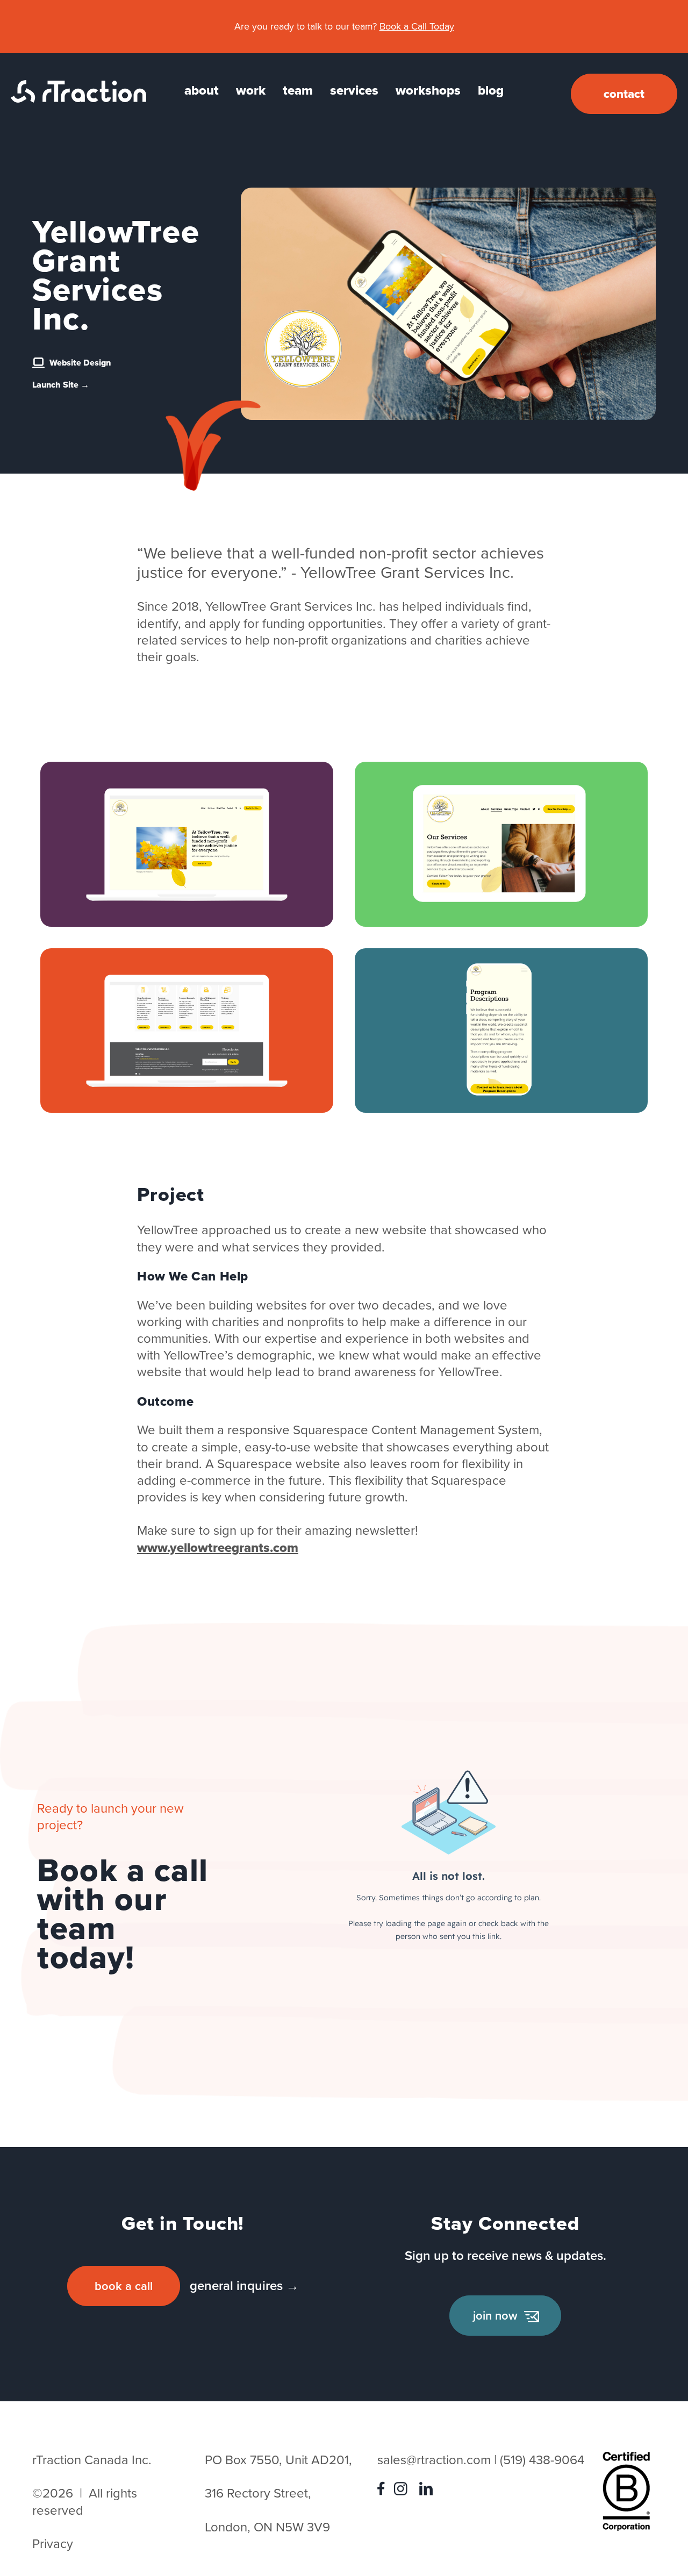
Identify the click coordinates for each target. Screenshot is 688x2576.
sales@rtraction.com (434, 2460)
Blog (491, 90)
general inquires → (244, 2286)
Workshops (428, 90)
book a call (124, 2286)
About (202, 90)
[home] (78, 98)
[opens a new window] (384, 2491)
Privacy (53, 2544)
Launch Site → (61, 385)
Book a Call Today (417, 26)
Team (298, 90)
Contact (624, 94)
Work (251, 90)
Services (354, 90)
